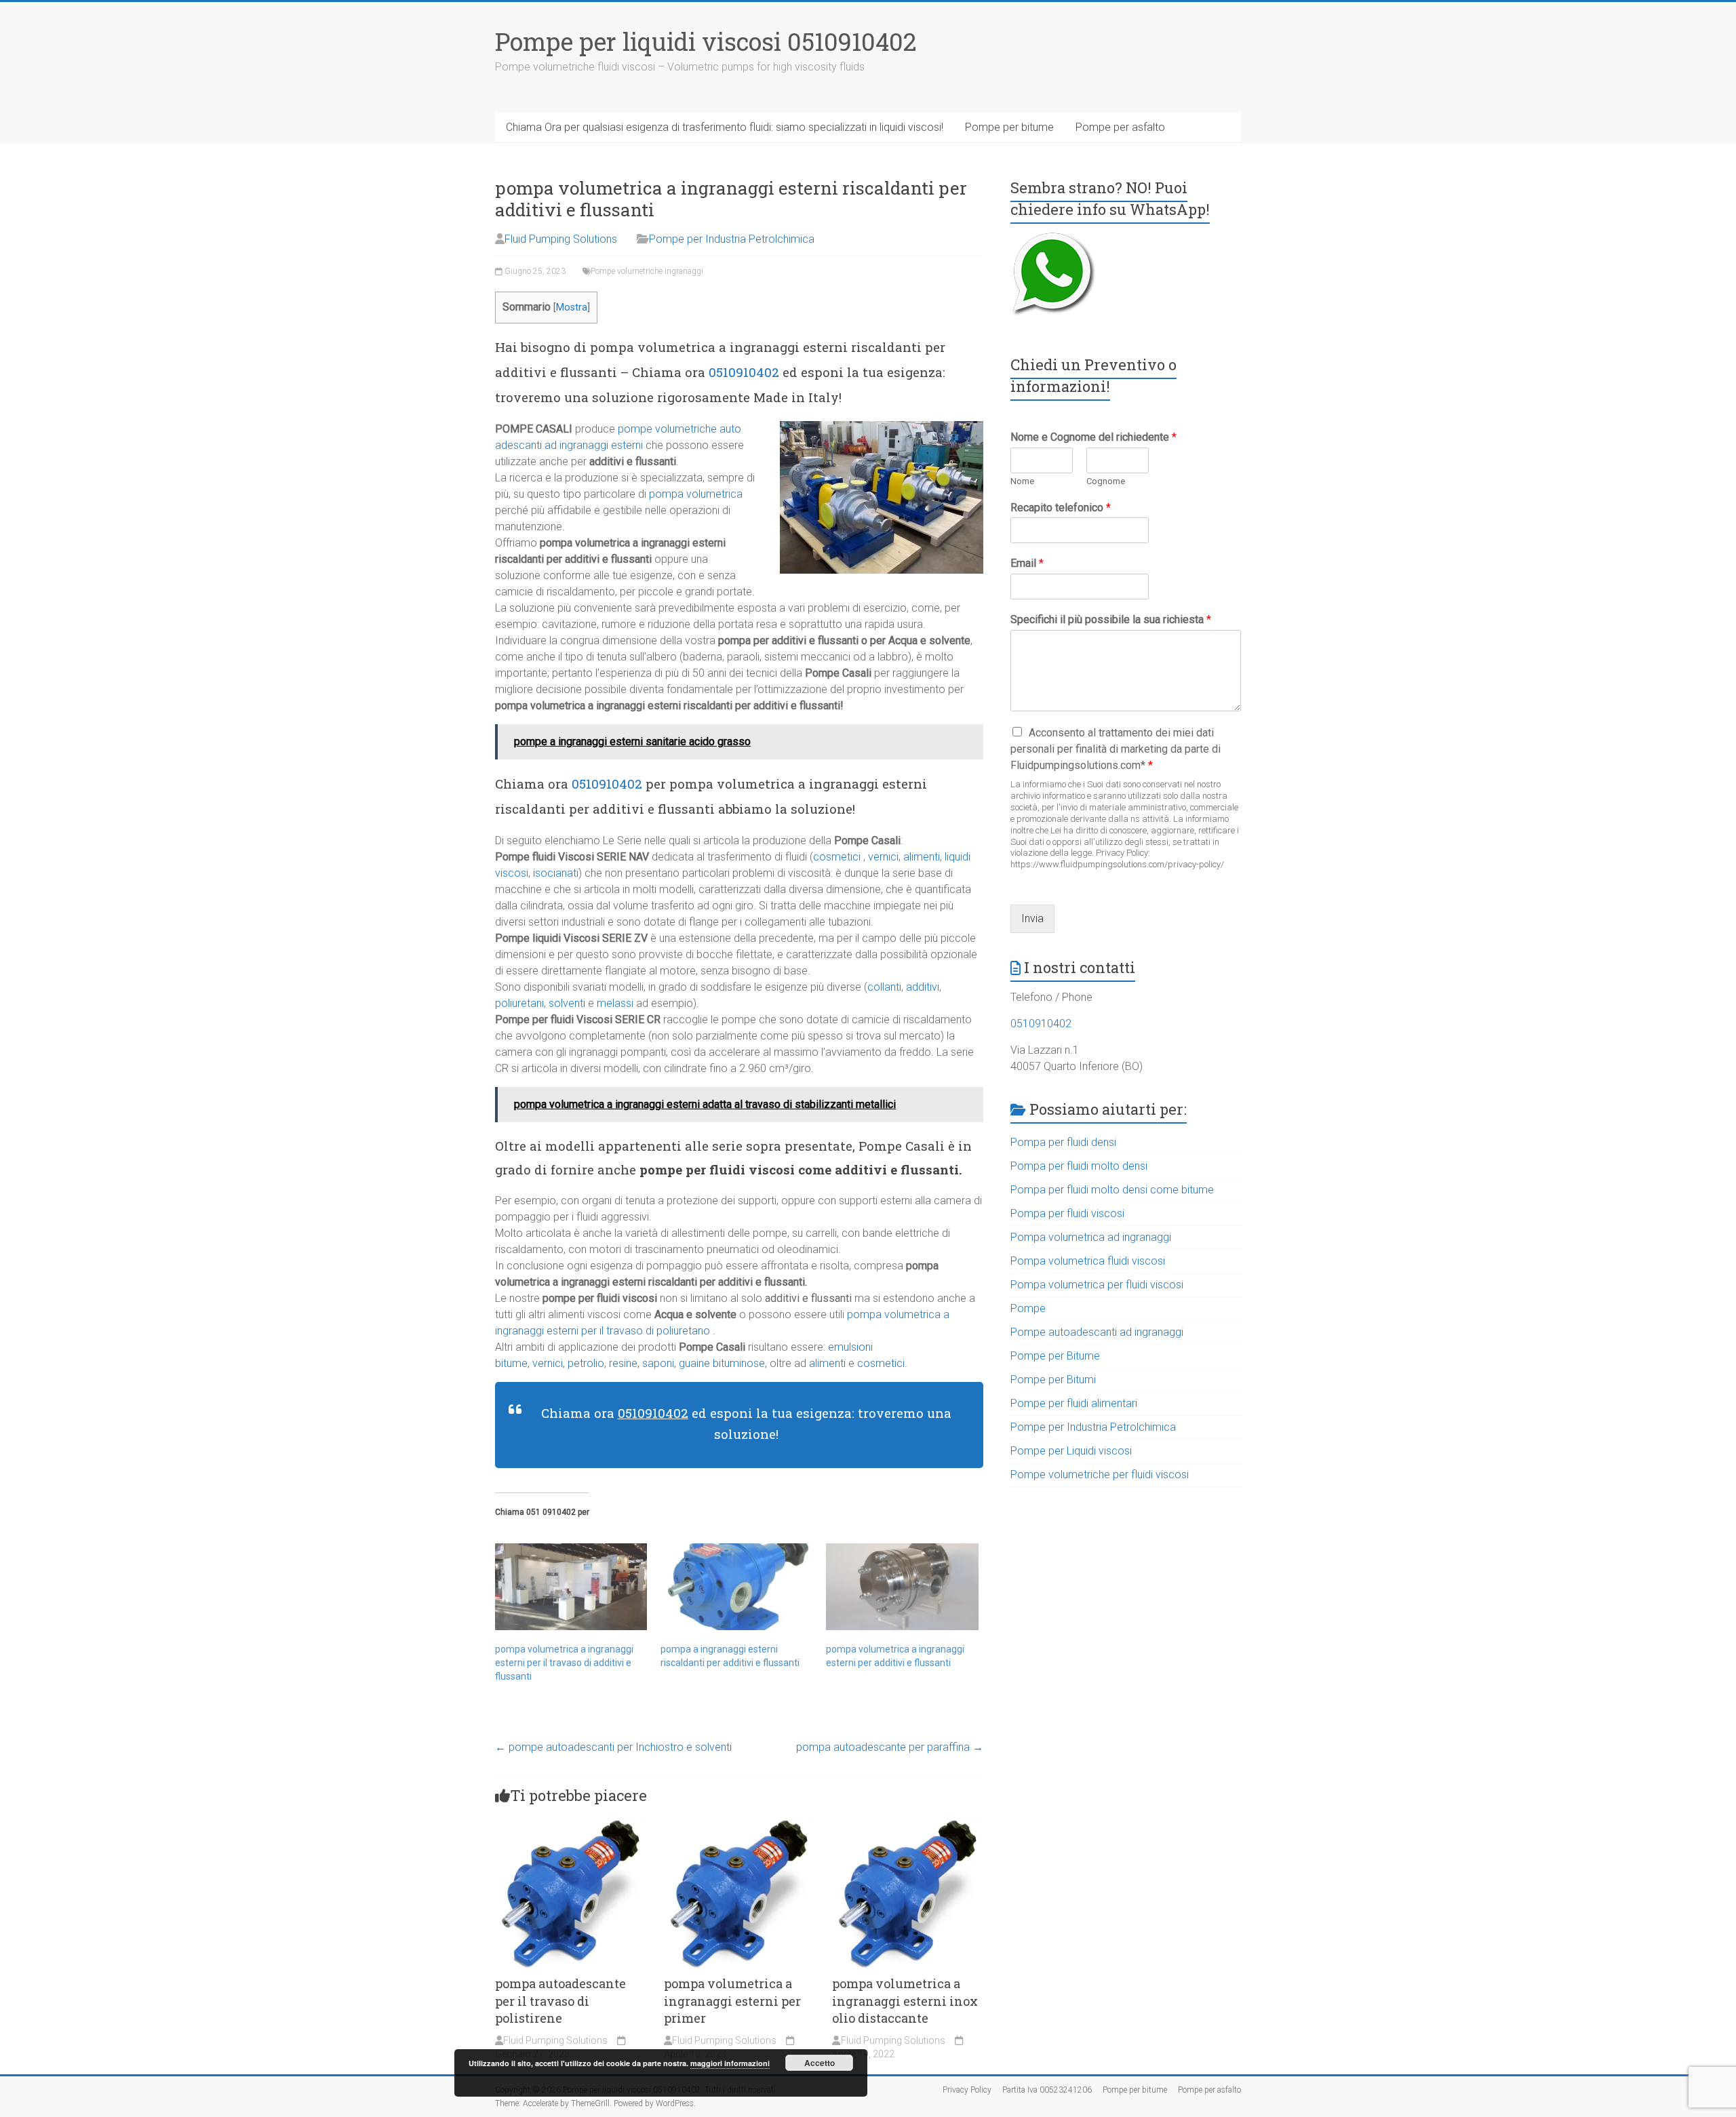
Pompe (1028, 1308)
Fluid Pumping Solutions (561, 239)
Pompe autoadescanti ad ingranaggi (1097, 1332)
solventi (567, 1003)
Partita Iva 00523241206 (1047, 2090)
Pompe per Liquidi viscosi (1071, 1451)
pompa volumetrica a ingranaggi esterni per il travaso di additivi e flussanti (564, 1663)
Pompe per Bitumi (1053, 1380)
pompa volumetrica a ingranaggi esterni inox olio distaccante (905, 2000)
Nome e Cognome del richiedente (1093, 437)
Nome (1022, 481)
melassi (615, 1003)
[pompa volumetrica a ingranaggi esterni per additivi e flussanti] (902, 1587)
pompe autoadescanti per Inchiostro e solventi (613, 1747)
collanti (884, 987)
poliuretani (519, 1003)
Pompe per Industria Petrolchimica (732, 239)
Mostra (572, 308)
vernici (883, 857)
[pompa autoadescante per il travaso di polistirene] (571, 1824)
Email (1027, 563)
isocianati (556, 873)
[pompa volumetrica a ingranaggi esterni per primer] (739, 1824)
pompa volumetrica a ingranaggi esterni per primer (732, 2000)
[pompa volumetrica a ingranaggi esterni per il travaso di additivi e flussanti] (571, 1587)
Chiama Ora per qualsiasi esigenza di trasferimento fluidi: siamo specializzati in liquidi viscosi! (725, 127)
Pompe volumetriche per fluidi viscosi (1100, 1475)
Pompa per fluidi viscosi (1067, 1213)
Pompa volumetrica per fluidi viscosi (1097, 1285)
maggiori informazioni (730, 2063)
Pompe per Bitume (1055, 1356)
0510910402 (744, 372)
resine (623, 1363)
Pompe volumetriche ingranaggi (647, 271)
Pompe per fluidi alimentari (1074, 1403)
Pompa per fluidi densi (1063, 1142)
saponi (658, 1363)
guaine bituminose (721, 1363)
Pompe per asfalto (1120, 127)
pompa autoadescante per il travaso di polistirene (560, 2000)
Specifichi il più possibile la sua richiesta (1111, 619)
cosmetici (837, 857)
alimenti (922, 857)
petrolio (586, 1363)
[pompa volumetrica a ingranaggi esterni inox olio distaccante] (908, 1824)
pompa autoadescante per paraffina (890, 1747)
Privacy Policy (967, 2090)
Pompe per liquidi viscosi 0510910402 (706, 41)
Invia (1032, 918)
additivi (923, 987)
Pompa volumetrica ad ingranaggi (1091, 1237)
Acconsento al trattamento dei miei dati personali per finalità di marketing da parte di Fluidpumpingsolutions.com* (1116, 749)
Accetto (820, 2063)
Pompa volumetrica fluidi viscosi (1088, 1261)
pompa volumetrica (696, 494)
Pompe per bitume (1009, 127)
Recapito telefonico (1061, 508)
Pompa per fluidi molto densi (1079, 1166)
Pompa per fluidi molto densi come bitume (1112, 1190)
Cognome (1106, 481)
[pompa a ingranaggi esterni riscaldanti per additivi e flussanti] (736, 1587)
